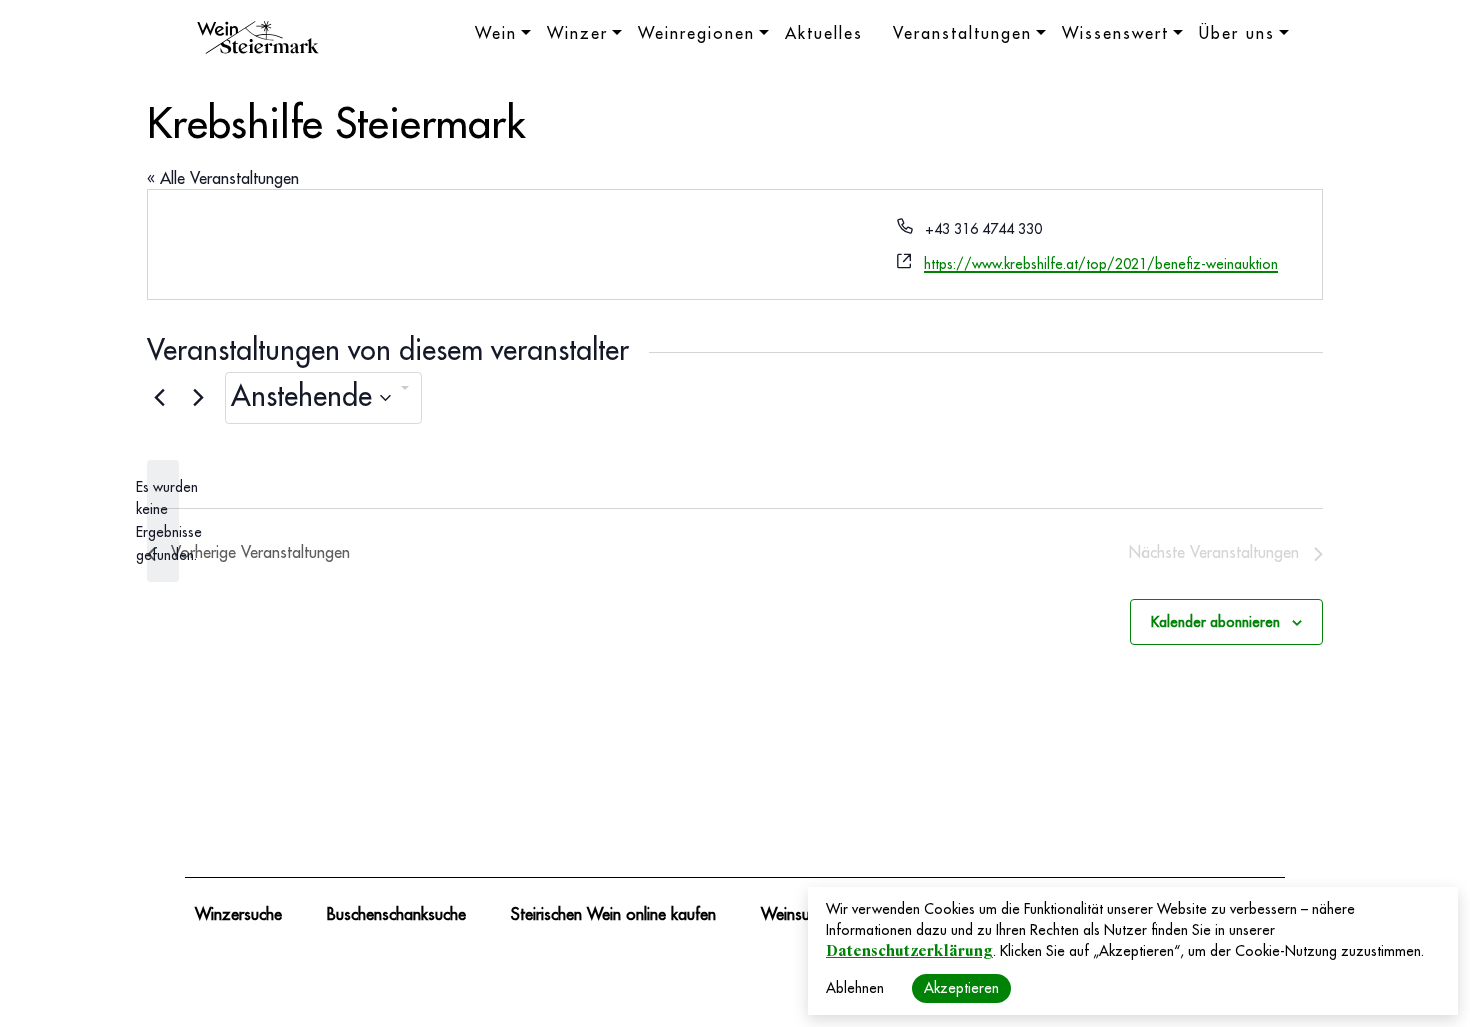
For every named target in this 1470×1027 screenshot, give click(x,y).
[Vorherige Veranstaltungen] (159, 398)
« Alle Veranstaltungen (223, 179)
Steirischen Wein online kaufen (613, 915)
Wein (496, 34)
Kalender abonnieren (1215, 622)
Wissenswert (1115, 34)
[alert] (163, 521)
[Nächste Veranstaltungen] (198, 398)
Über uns (1237, 34)
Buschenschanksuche (396, 915)
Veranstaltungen (962, 34)
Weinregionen (696, 34)
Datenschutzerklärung (909, 951)
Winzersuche (238, 915)
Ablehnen (855, 988)
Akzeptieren (961, 988)
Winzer (577, 34)
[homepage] (258, 40)
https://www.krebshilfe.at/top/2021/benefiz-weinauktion (1101, 264)
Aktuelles (824, 34)
